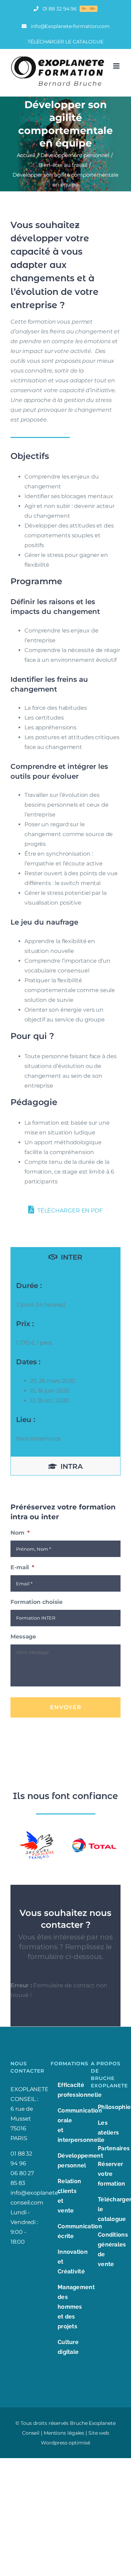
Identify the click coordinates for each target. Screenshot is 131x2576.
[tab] (65, 1257)
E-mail (22, 1567)
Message (23, 1637)
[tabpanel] (65, 1361)
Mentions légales (64, 2433)
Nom (20, 1533)
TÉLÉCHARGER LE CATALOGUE (65, 42)
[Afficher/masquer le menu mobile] (117, 66)
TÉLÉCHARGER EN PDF (69, 1211)
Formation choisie (37, 1602)
